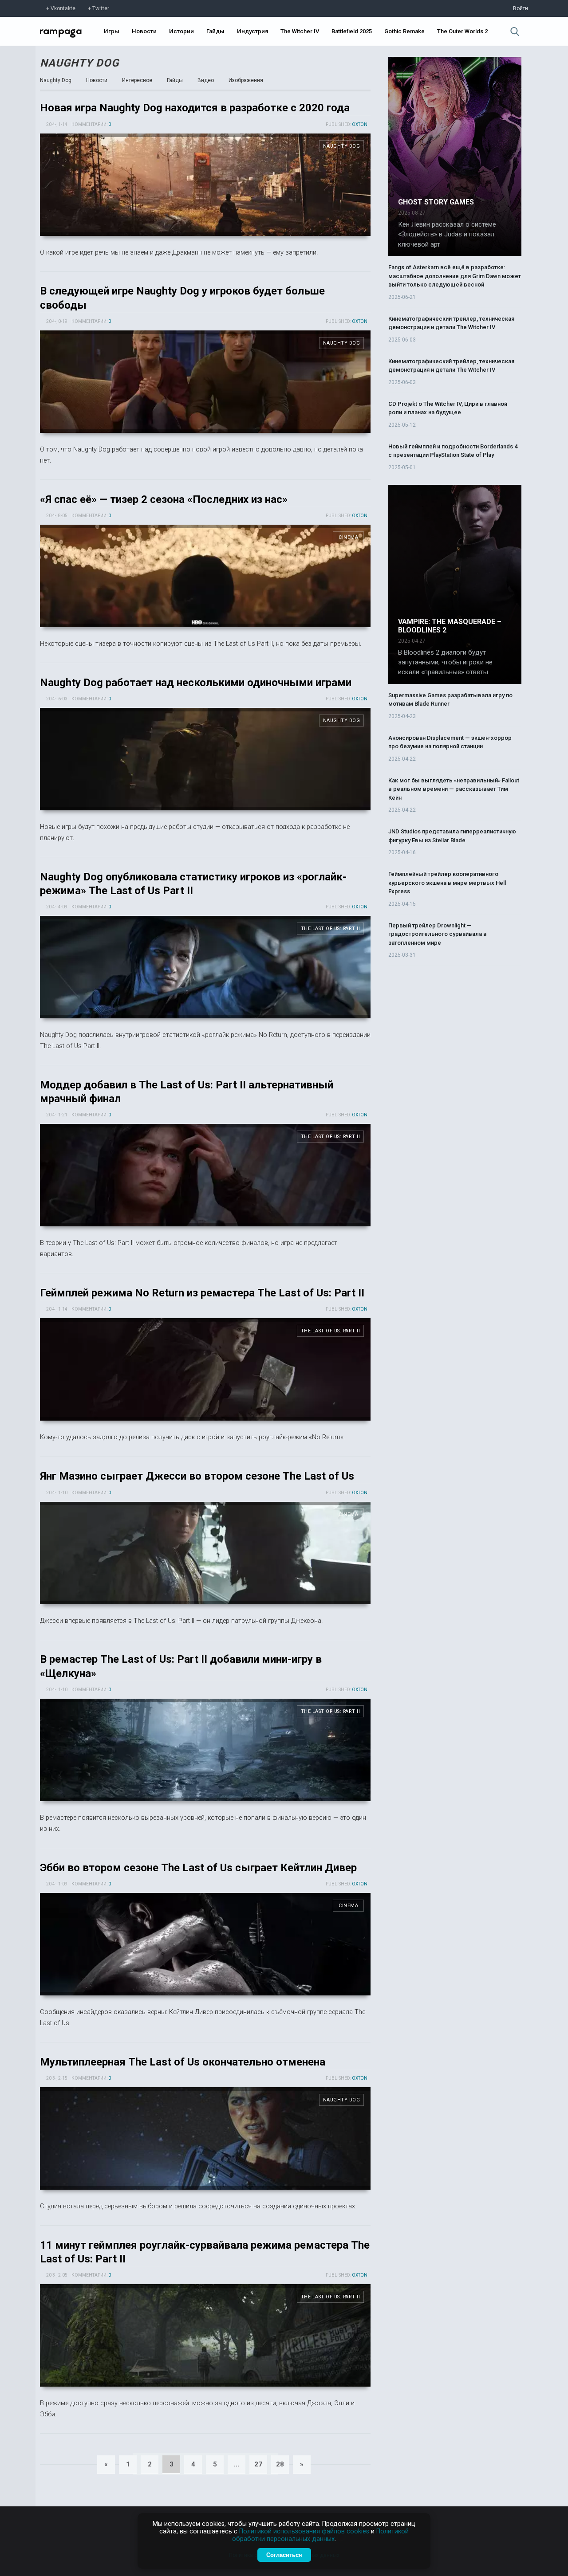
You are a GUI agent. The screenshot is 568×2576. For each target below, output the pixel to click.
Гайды (215, 31)
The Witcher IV (300, 31)
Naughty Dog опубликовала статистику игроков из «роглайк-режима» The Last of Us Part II (205, 967)
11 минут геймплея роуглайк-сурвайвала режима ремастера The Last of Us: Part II (205, 2335)
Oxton (360, 124)
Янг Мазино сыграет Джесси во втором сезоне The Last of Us (197, 1476)
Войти (521, 8)
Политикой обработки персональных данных (320, 2535)
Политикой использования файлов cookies (304, 2531)
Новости (144, 31)
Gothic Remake (404, 31)
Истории (181, 31)
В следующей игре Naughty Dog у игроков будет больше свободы (205, 382)
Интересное (137, 80)
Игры (112, 31)
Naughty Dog (79, 63)
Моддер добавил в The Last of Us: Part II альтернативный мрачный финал (205, 1175)
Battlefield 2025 (352, 31)
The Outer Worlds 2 (462, 31)
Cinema (348, 537)
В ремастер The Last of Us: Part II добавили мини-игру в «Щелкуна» (205, 1750)
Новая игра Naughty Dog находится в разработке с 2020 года (195, 108)
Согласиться (284, 2555)
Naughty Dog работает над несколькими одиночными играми (196, 683)
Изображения (246, 80)
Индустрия (252, 31)
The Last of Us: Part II (331, 929)
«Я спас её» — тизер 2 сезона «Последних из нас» (164, 499)
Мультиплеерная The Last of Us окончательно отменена (183, 2062)
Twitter (101, 8)
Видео (206, 80)
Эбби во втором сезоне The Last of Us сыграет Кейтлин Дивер (198, 1868)
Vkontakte (63, 8)
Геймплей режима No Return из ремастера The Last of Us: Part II (202, 1293)
